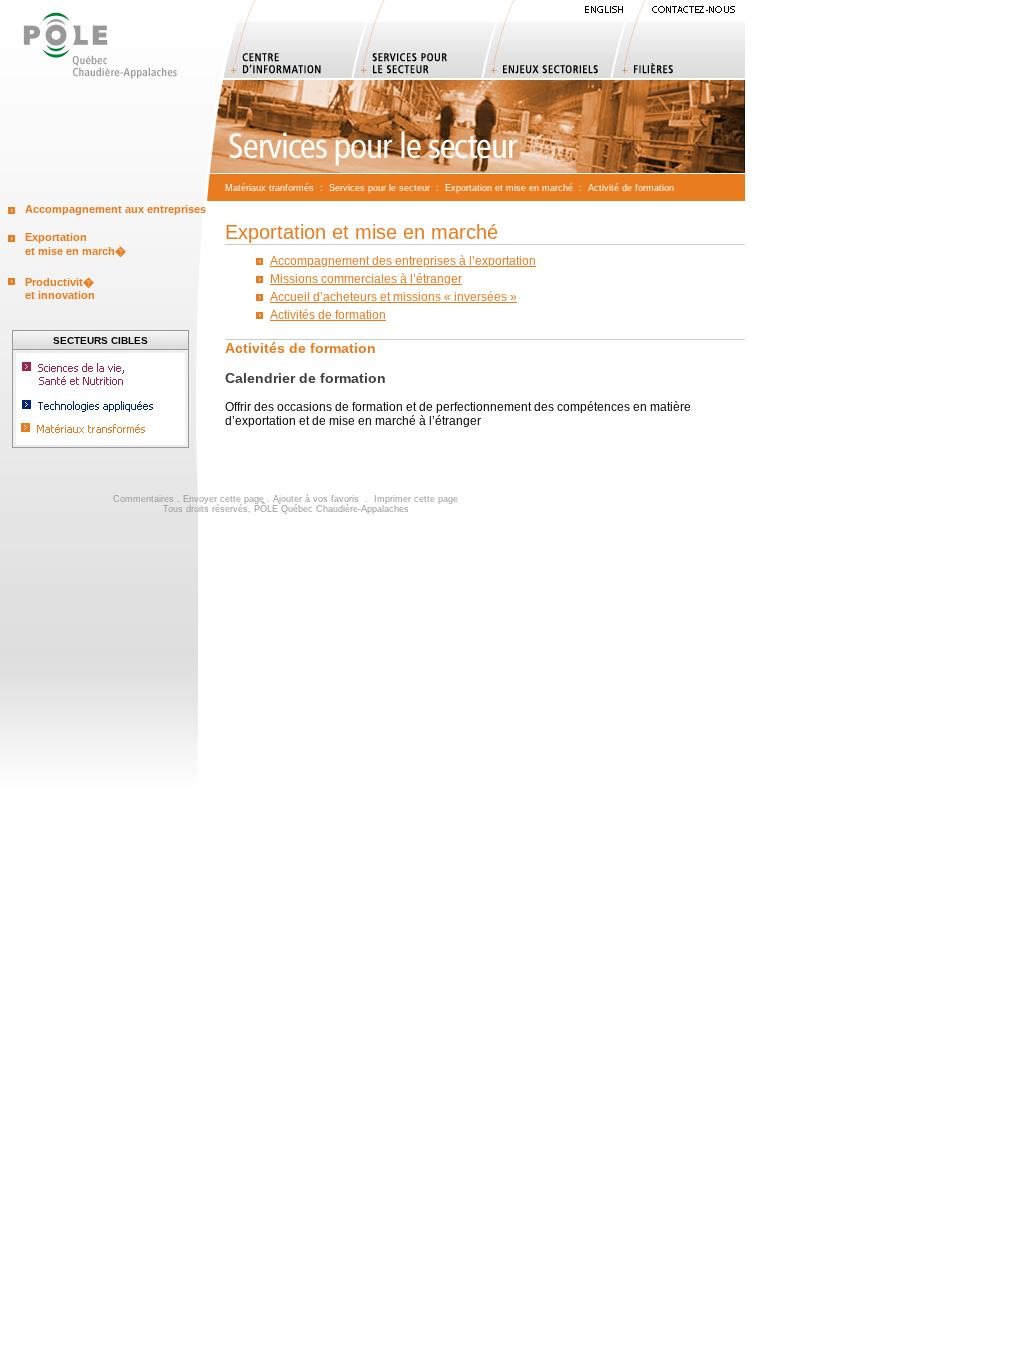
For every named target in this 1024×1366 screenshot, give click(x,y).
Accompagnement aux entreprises (115, 209)
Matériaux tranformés (269, 188)
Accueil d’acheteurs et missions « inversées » (393, 297)
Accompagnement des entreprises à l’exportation (403, 261)
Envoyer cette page (223, 499)
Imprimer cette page (416, 499)
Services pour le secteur (379, 188)
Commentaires (143, 499)
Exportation (468, 188)
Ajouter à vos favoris (316, 499)
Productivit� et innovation (60, 288)
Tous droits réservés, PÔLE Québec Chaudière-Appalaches (286, 509)
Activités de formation (328, 315)
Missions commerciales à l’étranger (366, 279)
